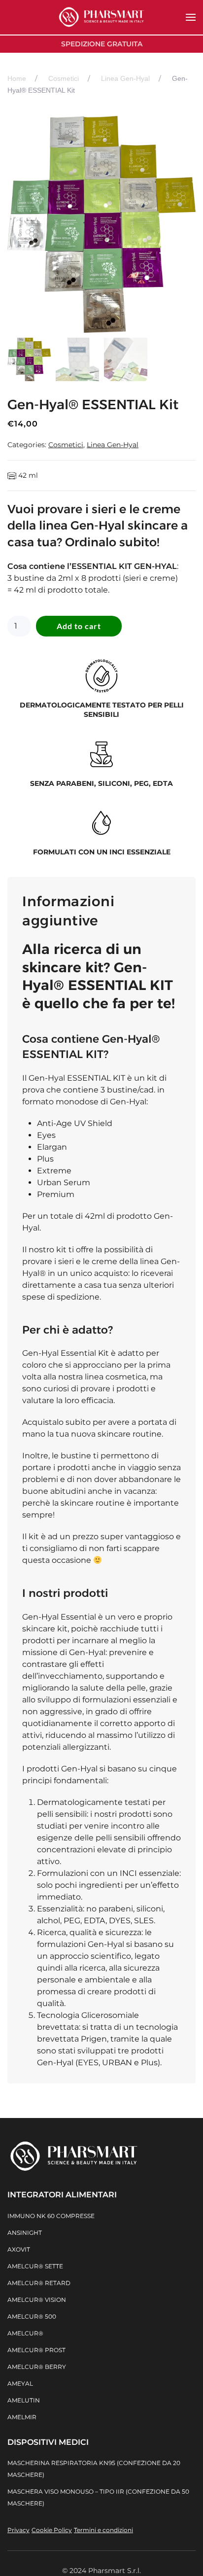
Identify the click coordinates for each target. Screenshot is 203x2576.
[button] (191, 17)
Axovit (19, 2249)
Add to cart (79, 626)
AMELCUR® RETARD (39, 2283)
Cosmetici (66, 445)
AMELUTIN (24, 2400)
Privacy (18, 2530)
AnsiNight (25, 2233)
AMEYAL (20, 2383)
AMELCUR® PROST (36, 2350)
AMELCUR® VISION (37, 2300)
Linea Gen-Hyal (113, 445)
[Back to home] (101, 17)
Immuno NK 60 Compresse (51, 2216)
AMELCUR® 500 (32, 2316)
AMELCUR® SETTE (35, 2266)
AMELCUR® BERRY (37, 2367)
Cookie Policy (52, 2530)
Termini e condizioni (103, 2530)
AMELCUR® (25, 2333)
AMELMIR (22, 2417)
